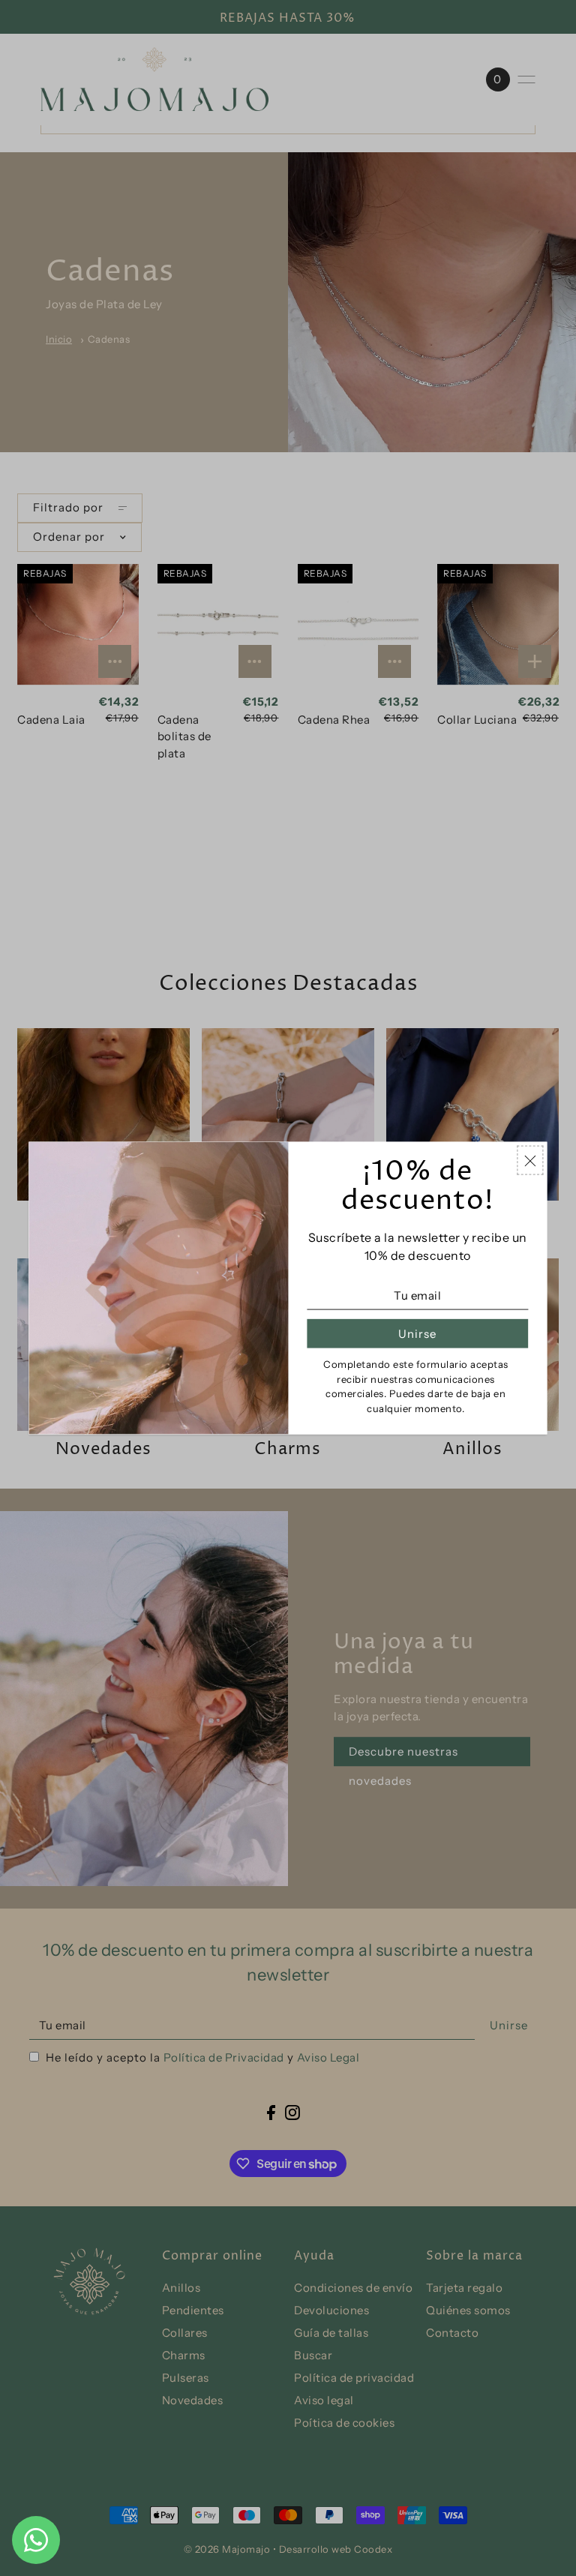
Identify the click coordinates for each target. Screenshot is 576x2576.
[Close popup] (531, 1160)
